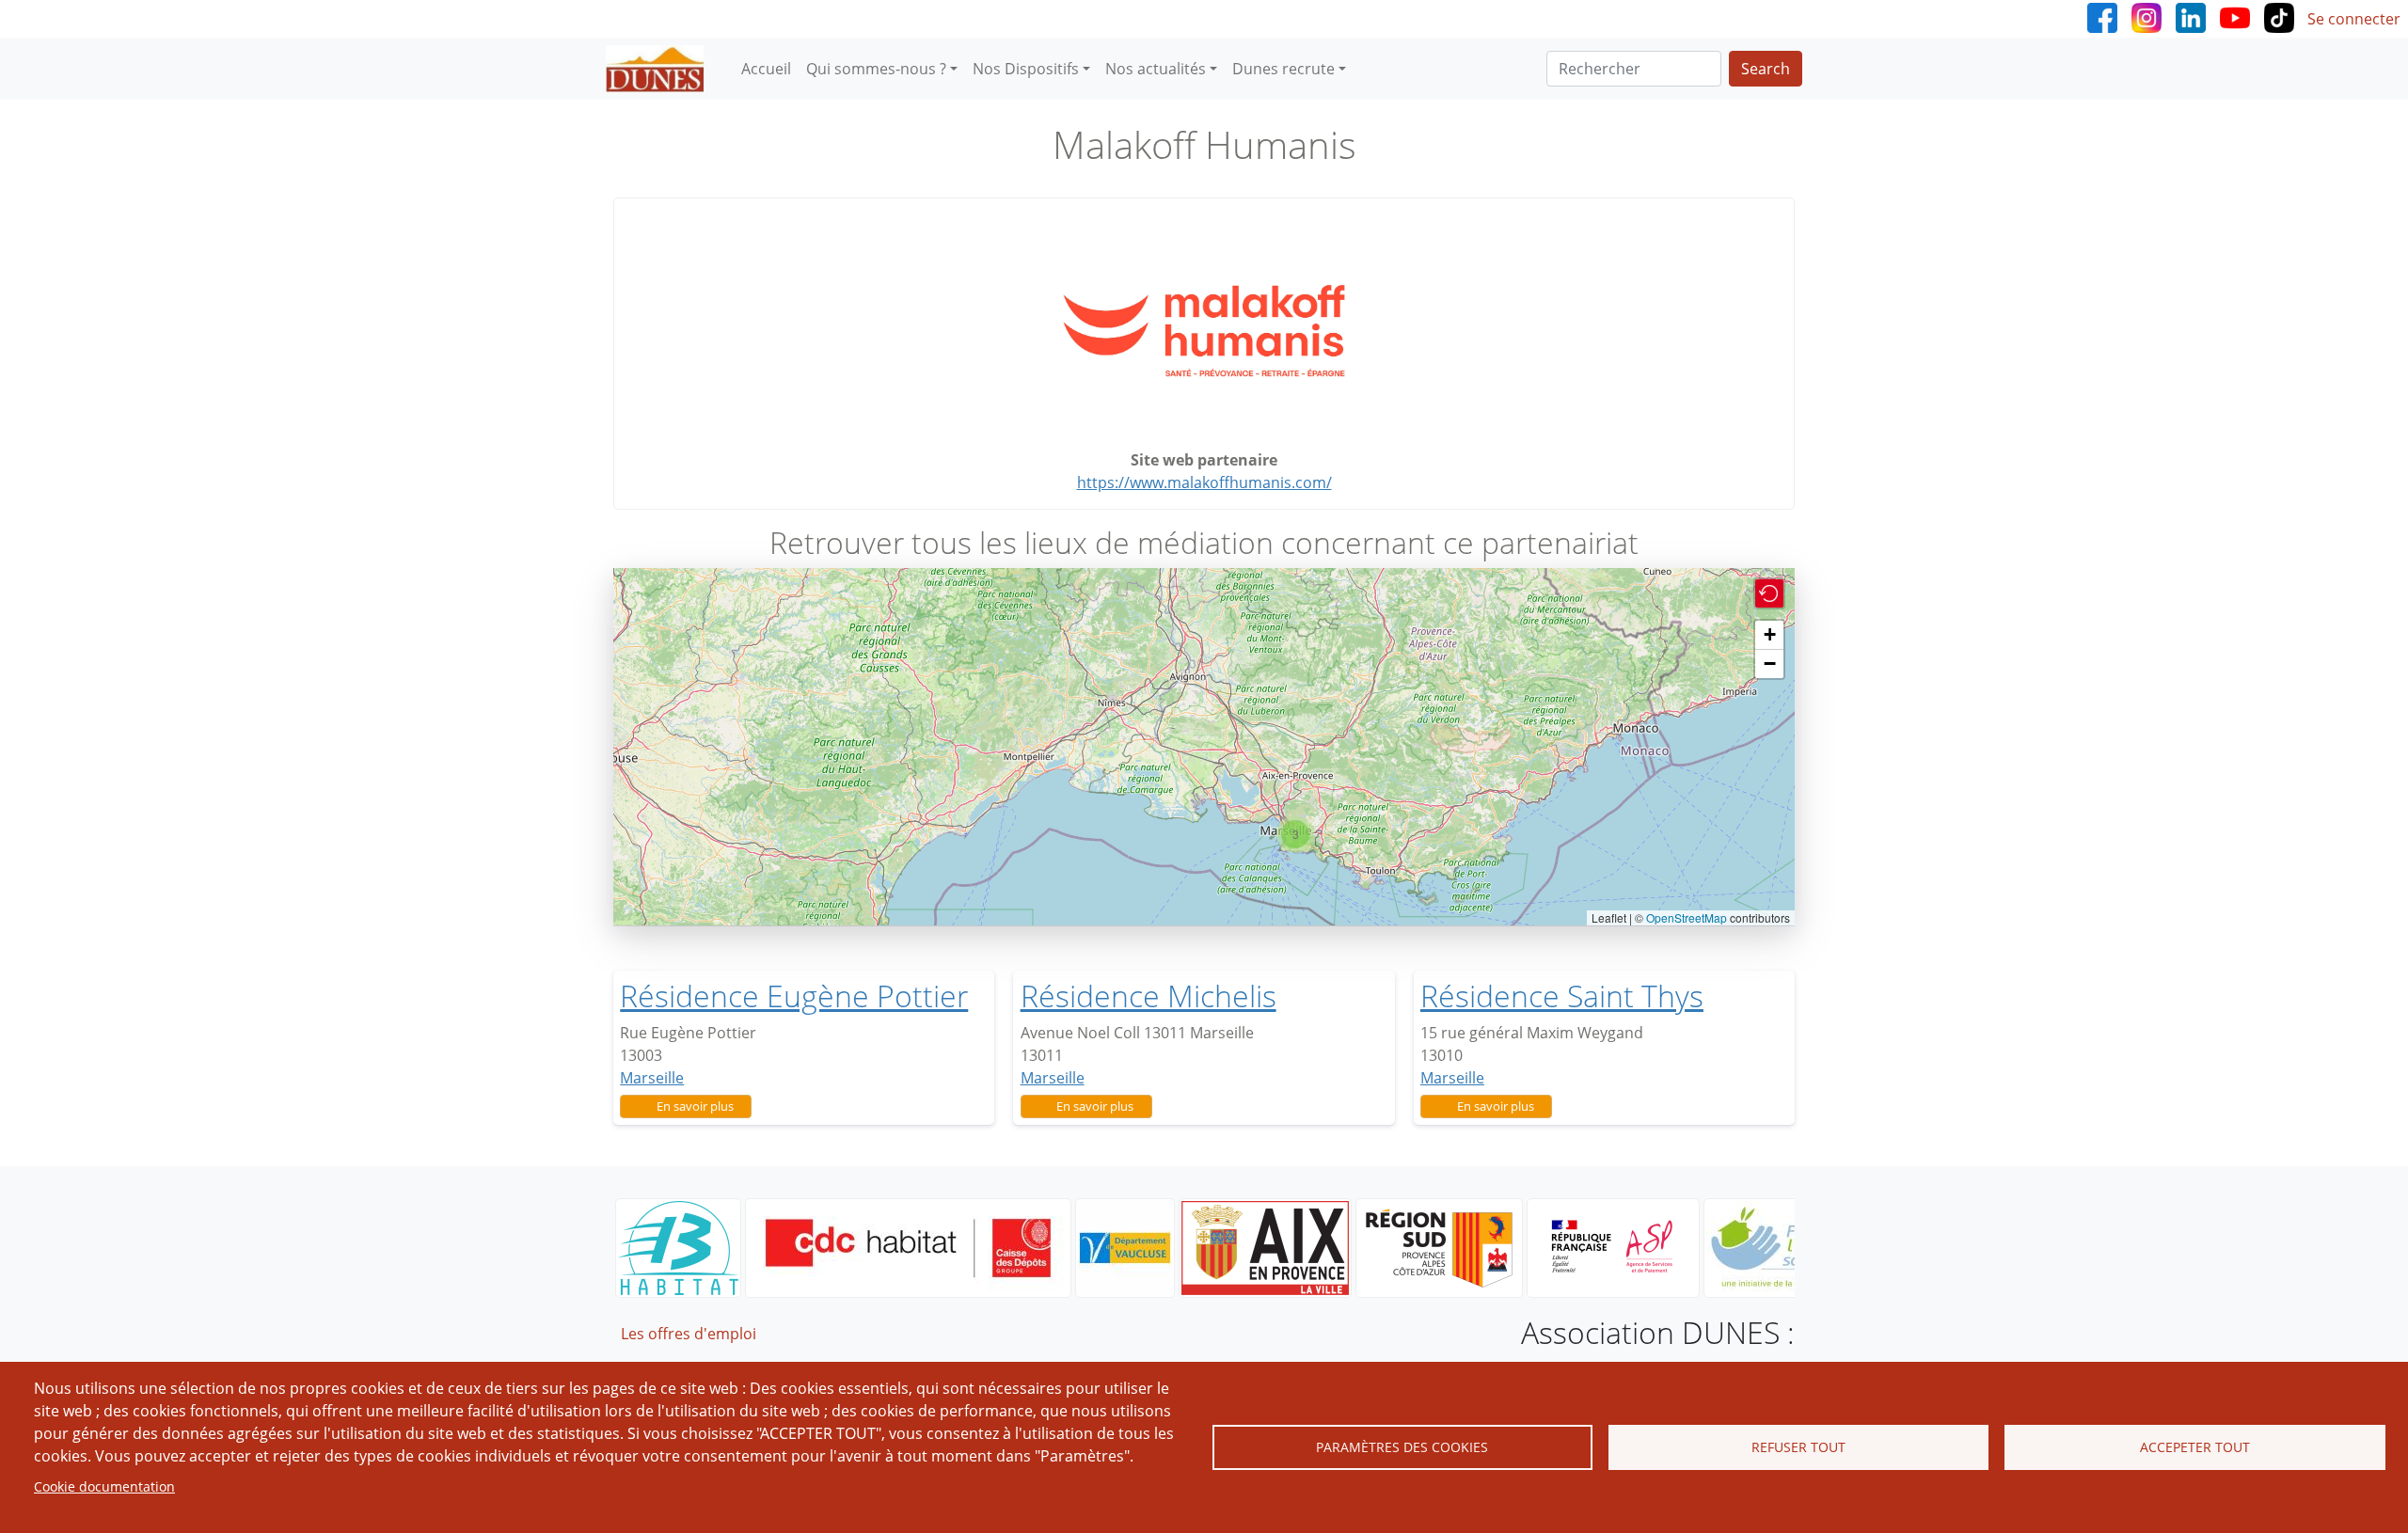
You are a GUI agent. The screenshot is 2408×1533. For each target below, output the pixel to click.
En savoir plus (695, 1106)
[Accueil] (662, 69)
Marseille (652, 1078)
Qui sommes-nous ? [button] (876, 69)
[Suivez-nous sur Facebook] (2102, 16)
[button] (1295, 834)
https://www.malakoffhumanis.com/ (1204, 482)
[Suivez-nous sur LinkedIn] (2191, 16)
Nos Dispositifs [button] (1026, 69)
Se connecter (2354, 19)
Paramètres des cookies (1402, 1447)
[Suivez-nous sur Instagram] (2147, 16)
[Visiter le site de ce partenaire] (1204, 331)
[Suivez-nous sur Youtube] (2235, 16)
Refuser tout (1798, 1447)
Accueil (766, 69)
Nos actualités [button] (1156, 69)
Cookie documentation (104, 1486)
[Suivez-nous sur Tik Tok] (2279, 16)
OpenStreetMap (1687, 917)
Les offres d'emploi (689, 1334)
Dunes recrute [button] (1283, 69)
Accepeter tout (2195, 1447)
